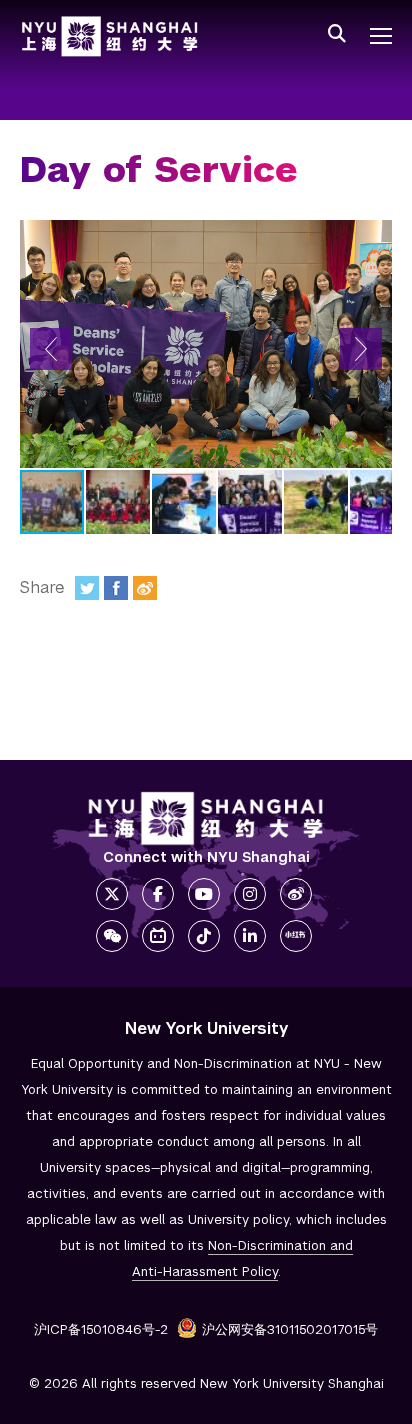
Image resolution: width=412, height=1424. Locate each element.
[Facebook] (116, 588)
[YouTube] (204, 894)
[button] (51, 349)
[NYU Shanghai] (206, 818)
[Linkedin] (250, 936)
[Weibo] (145, 588)
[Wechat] (112, 936)
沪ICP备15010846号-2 (101, 1329)
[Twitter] (87, 588)
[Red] (296, 936)
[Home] (110, 36)
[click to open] (381, 36)
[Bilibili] (158, 936)
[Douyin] (204, 936)
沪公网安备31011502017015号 (290, 1329)
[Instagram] (250, 894)
